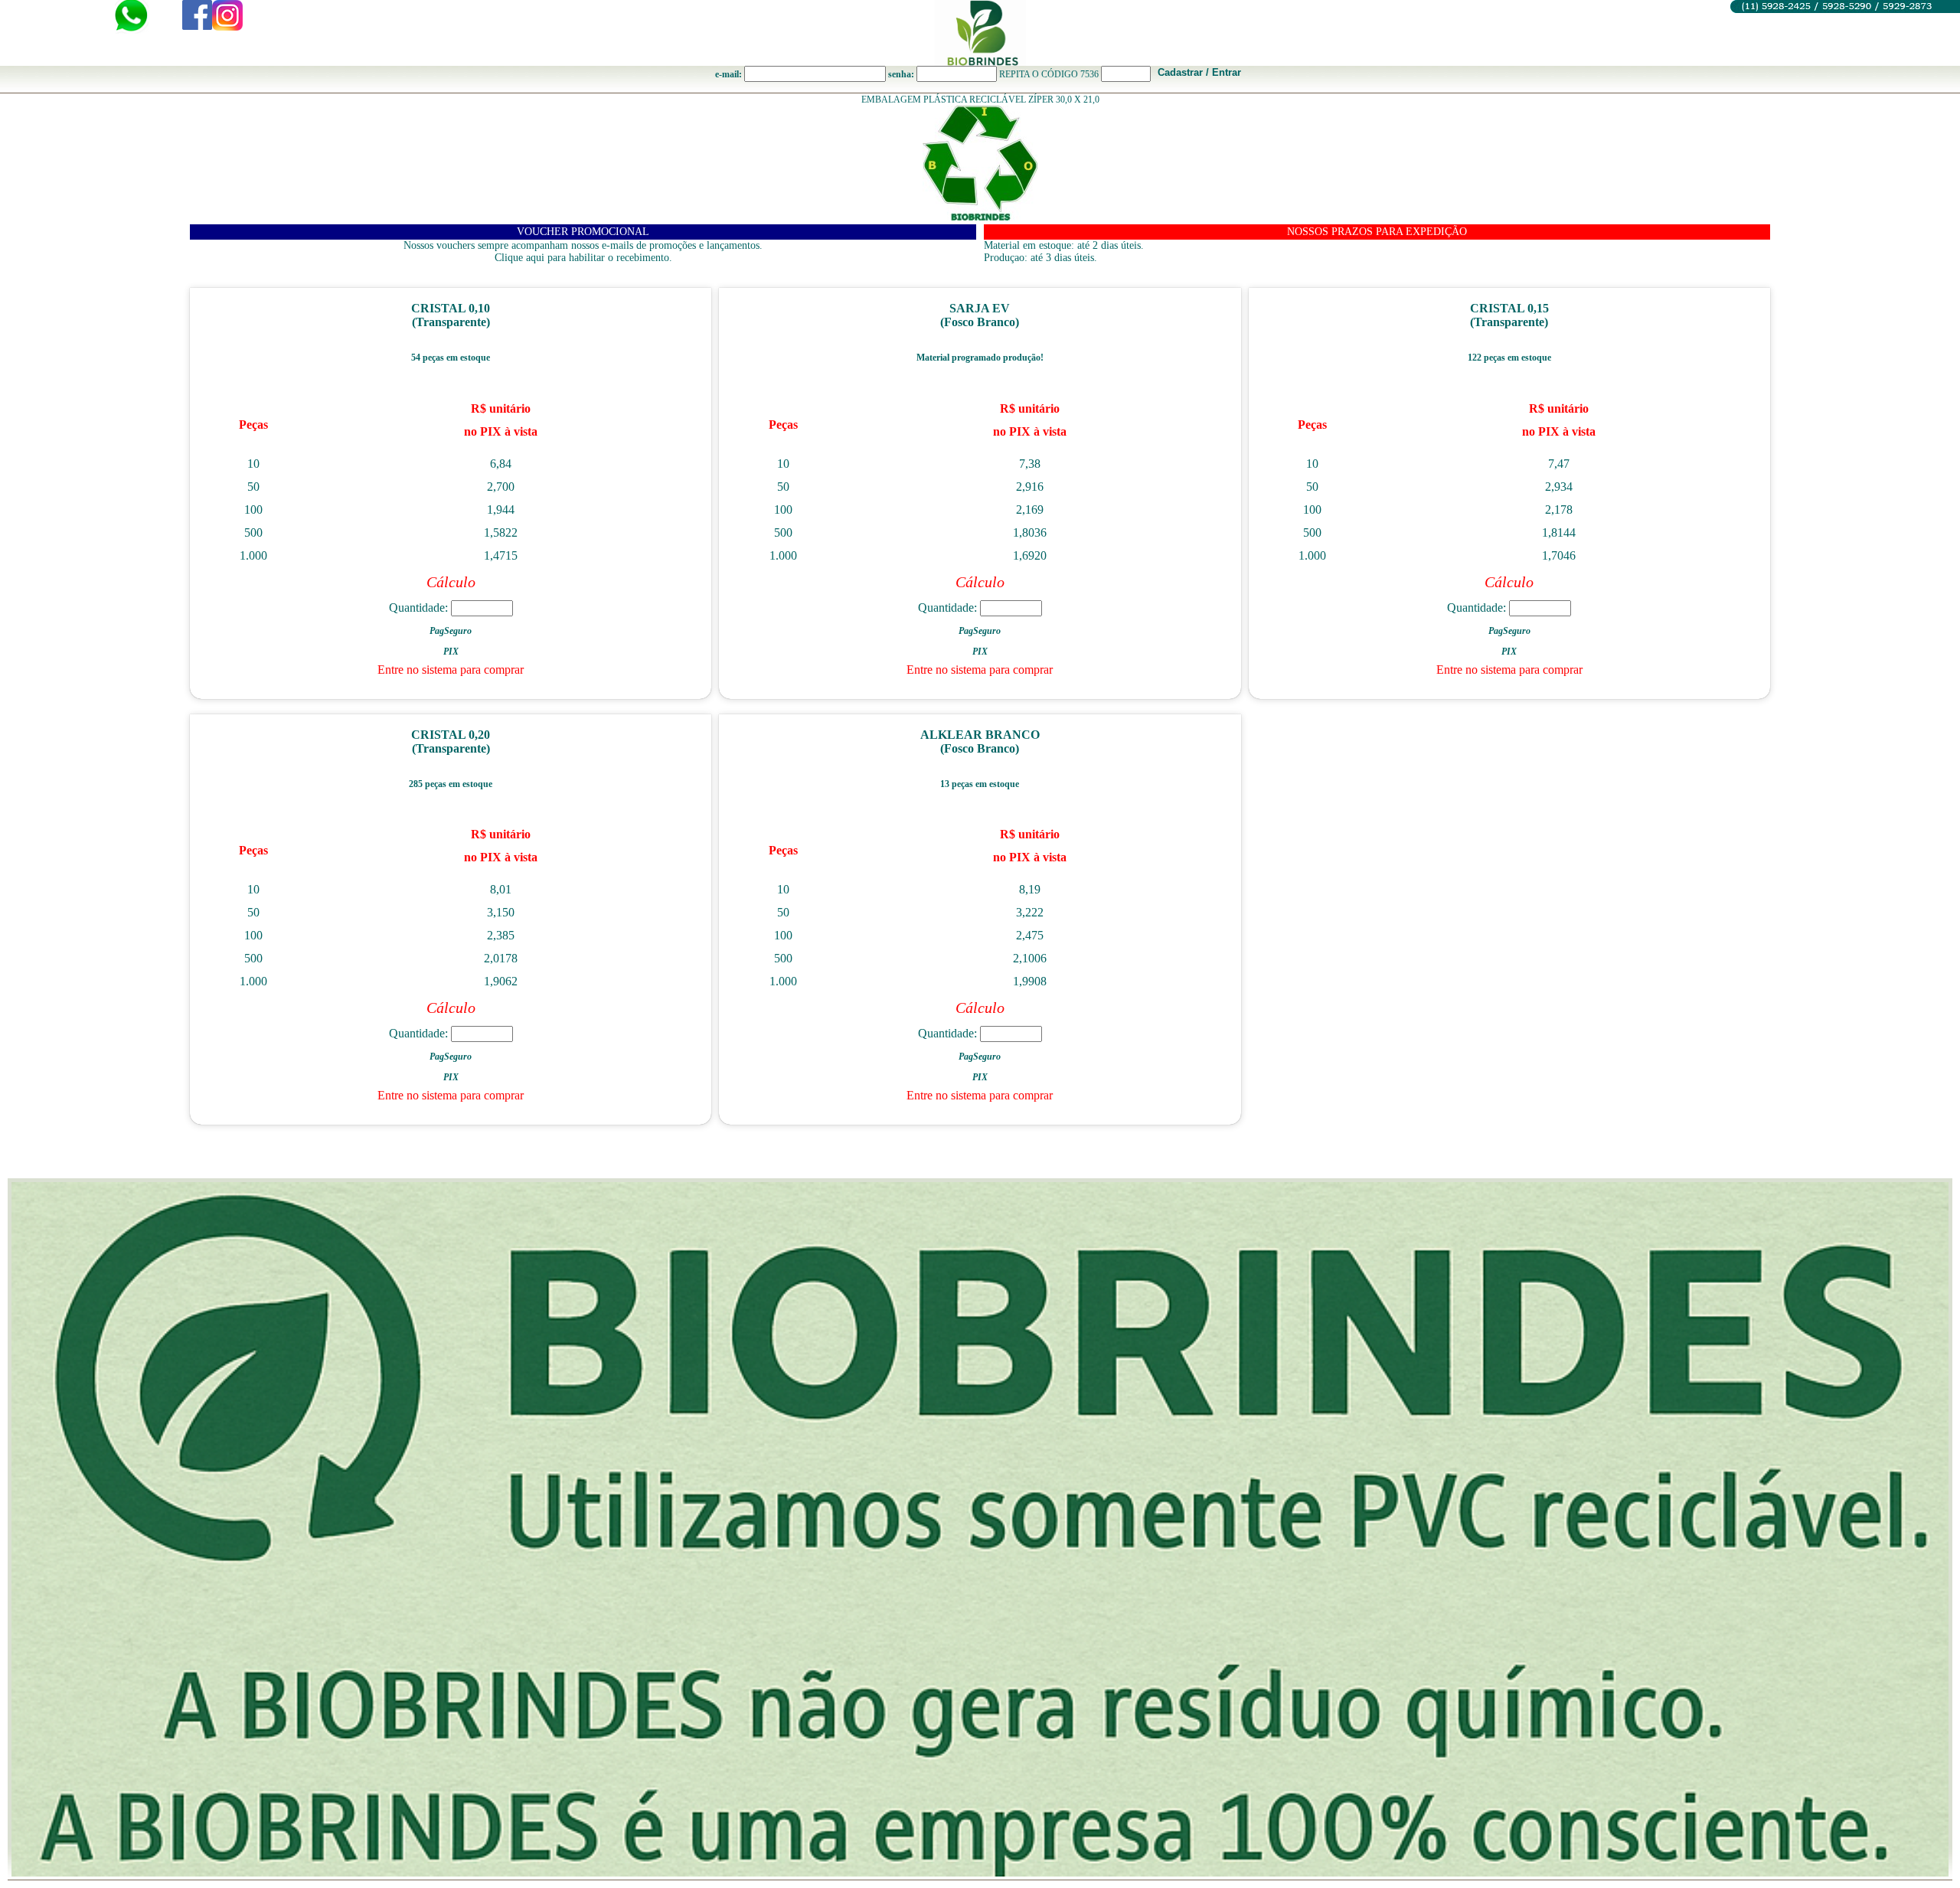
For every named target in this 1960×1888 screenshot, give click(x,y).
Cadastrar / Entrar (1199, 72)
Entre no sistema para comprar (451, 670)
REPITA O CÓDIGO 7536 (1049, 74)
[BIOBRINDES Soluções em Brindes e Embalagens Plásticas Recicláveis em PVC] (980, 33)
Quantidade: (420, 608)
